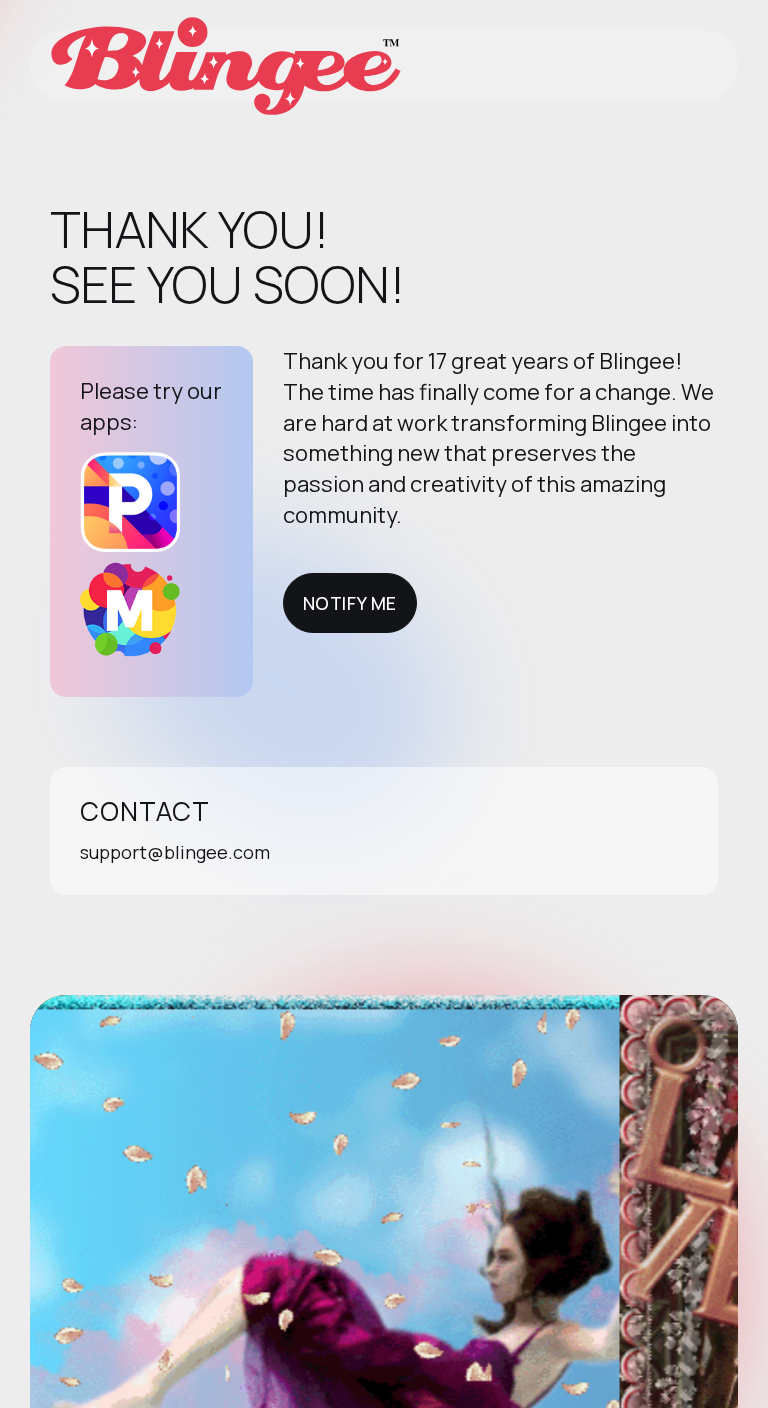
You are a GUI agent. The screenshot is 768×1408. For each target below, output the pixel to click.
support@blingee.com (175, 852)
